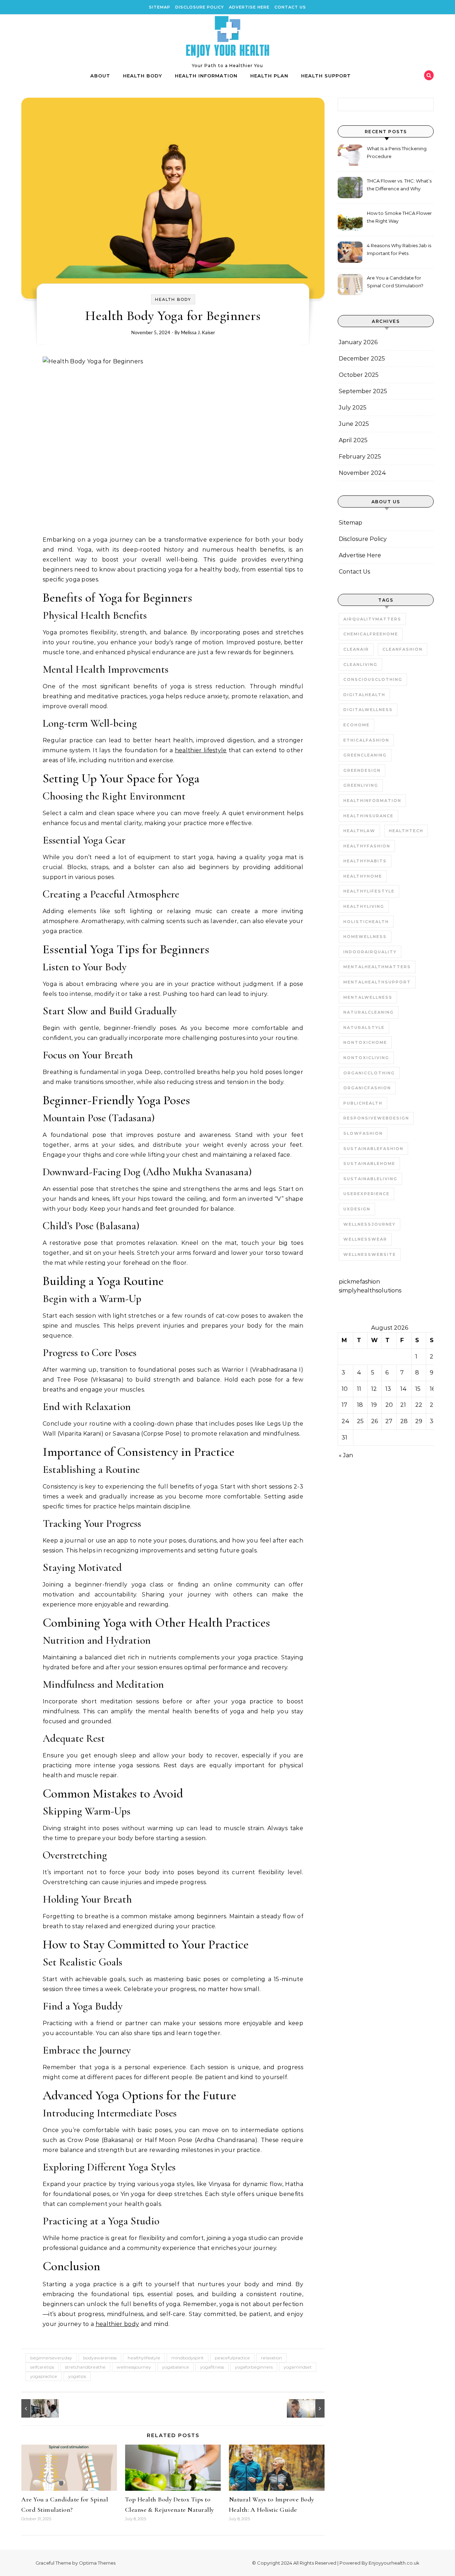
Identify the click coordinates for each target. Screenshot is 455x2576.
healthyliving (364, 906)
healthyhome (363, 876)
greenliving (361, 785)
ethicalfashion (366, 740)
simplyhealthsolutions (370, 1290)
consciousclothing (373, 679)
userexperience (366, 1194)
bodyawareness (100, 2358)
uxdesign (357, 1209)
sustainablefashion (373, 1149)
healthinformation (372, 801)
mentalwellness (368, 997)
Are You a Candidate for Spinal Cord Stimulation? (395, 282)
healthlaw (359, 831)
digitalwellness (368, 710)
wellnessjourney (134, 2367)
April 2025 (353, 440)
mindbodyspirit (188, 2358)
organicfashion (367, 1088)
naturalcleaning (369, 1012)
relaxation (271, 2358)
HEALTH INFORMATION (206, 76)
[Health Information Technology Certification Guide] (37, 2408)
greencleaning (365, 755)
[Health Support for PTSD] (309, 2408)
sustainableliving (370, 1179)
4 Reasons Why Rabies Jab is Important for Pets (399, 249)
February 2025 (360, 457)
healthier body (117, 2324)
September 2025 (363, 391)
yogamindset (298, 2367)
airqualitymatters (372, 619)
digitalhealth (364, 695)
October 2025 (359, 375)
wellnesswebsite (370, 1254)
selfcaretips (42, 2367)
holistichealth (366, 922)
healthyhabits (365, 861)
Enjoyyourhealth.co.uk (394, 2563)
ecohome (357, 725)
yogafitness (212, 2367)
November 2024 (362, 473)
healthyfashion (367, 846)
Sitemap (160, 7)
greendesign (362, 770)
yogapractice (44, 2376)
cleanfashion (403, 649)
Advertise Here (249, 7)
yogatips (77, 2376)
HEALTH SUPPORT (326, 76)
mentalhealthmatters (377, 967)
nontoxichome (365, 1042)
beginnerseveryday (51, 2358)
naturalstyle (364, 1027)
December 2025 (362, 359)
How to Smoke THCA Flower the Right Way (399, 217)
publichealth (363, 1103)
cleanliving (360, 665)
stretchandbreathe (85, 2367)
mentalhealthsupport (377, 982)
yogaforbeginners (254, 2367)
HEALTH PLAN (269, 76)
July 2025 (353, 408)
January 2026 (358, 342)
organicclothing (369, 1073)
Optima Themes (97, 2563)
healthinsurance (368, 816)
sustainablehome (369, 1164)
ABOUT (100, 76)
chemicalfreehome (371, 634)
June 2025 (354, 424)
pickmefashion (359, 1282)
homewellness (365, 937)
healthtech (406, 831)
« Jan (346, 1455)
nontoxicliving (366, 1058)
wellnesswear (365, 1239)
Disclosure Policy (200, 7)
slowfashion (363, 1133)
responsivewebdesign (376, 1118)
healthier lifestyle (201, 750)
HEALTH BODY (143, 76)
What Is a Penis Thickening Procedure (397, 152)
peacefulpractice (232, 2358)
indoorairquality (370, 952)
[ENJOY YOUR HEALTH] (227, 38)
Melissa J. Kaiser (198, 332)
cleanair (356, 649)
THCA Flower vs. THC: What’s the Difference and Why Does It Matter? (399, 186)
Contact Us (290, 7)
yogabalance (176, 2367)
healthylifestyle (144, 2358)
